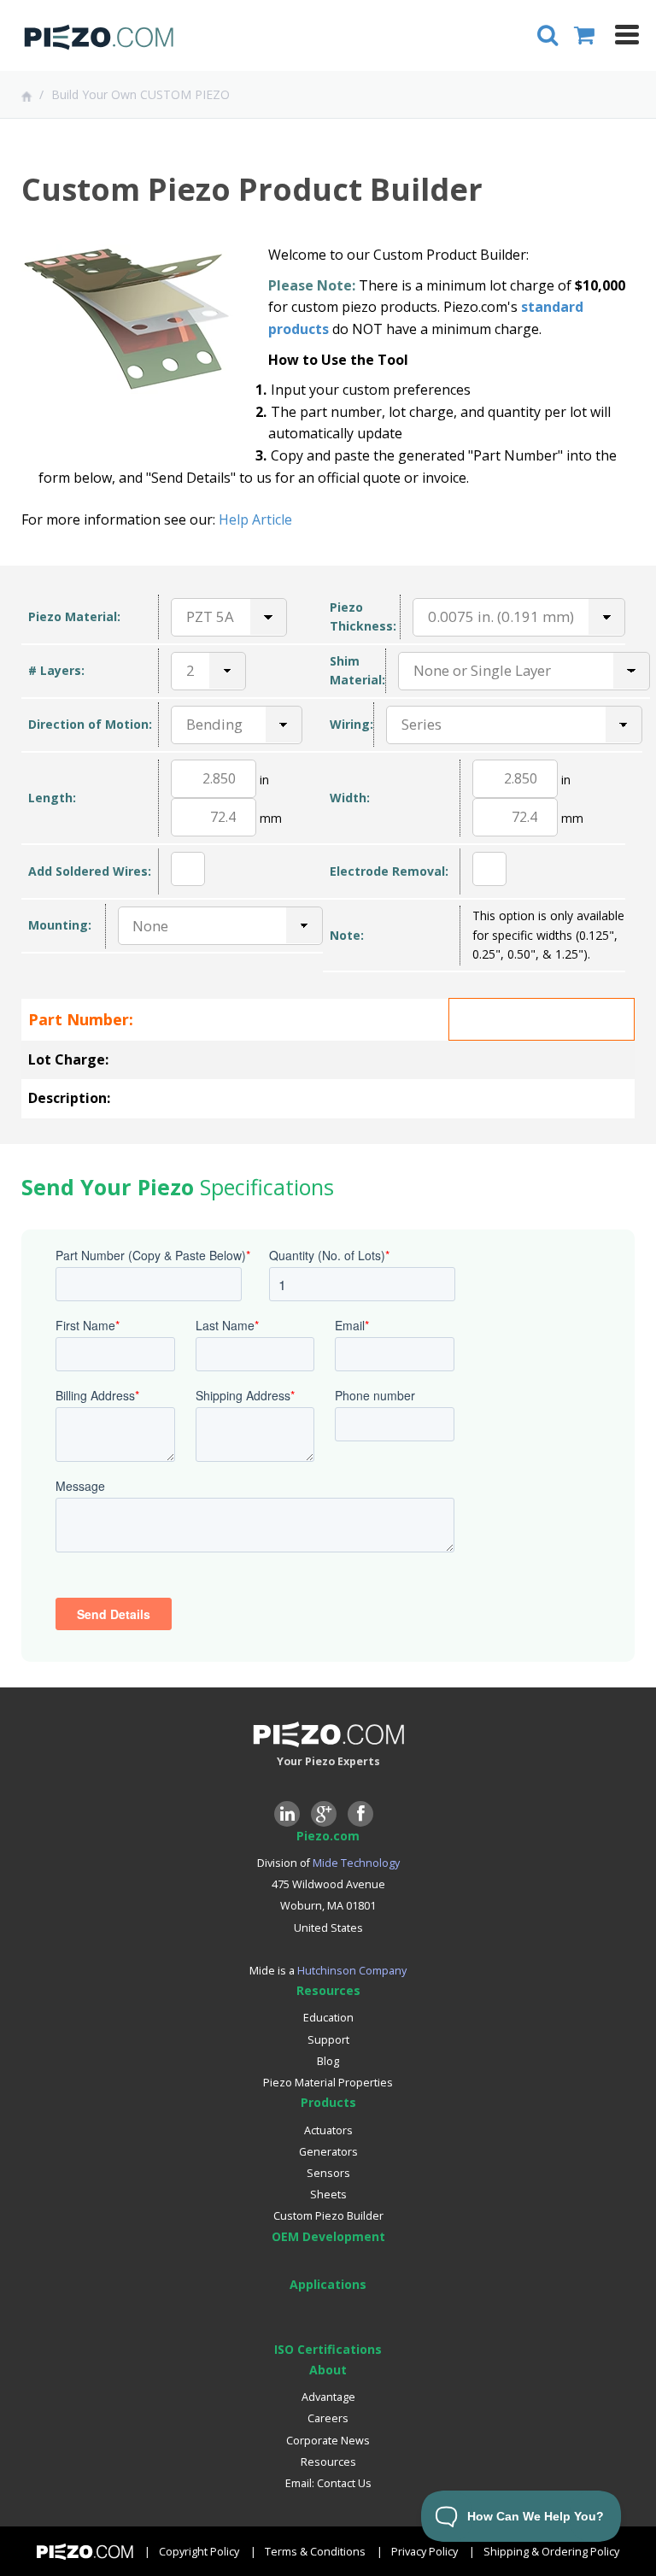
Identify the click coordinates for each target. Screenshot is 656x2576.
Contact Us (344, 2483)
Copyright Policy (199, 2552)
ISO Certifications (328, 2349)
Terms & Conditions (315, 2552)
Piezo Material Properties (328, 2083)
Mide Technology (356, 1863)
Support (328, 2040)
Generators (328, 2152)
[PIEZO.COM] (98, 41)
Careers (328, 2418)
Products (328, 2102)
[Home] (29, 96)
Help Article (255, 519)
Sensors (328, 2173)
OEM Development (328, 2236)
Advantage (328, 2397)
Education (328, 2018)
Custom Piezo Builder (328, 2216)
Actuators (328, 2130)
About (328, 2370)
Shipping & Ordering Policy (551, 2552)
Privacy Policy (425, 2552)
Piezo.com (328, 1836)
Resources (328, 1990)
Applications (328, 2284)
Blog (328, 2061)
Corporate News (328, 2441)
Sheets (328, 2195)
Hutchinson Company (352, 1971)
